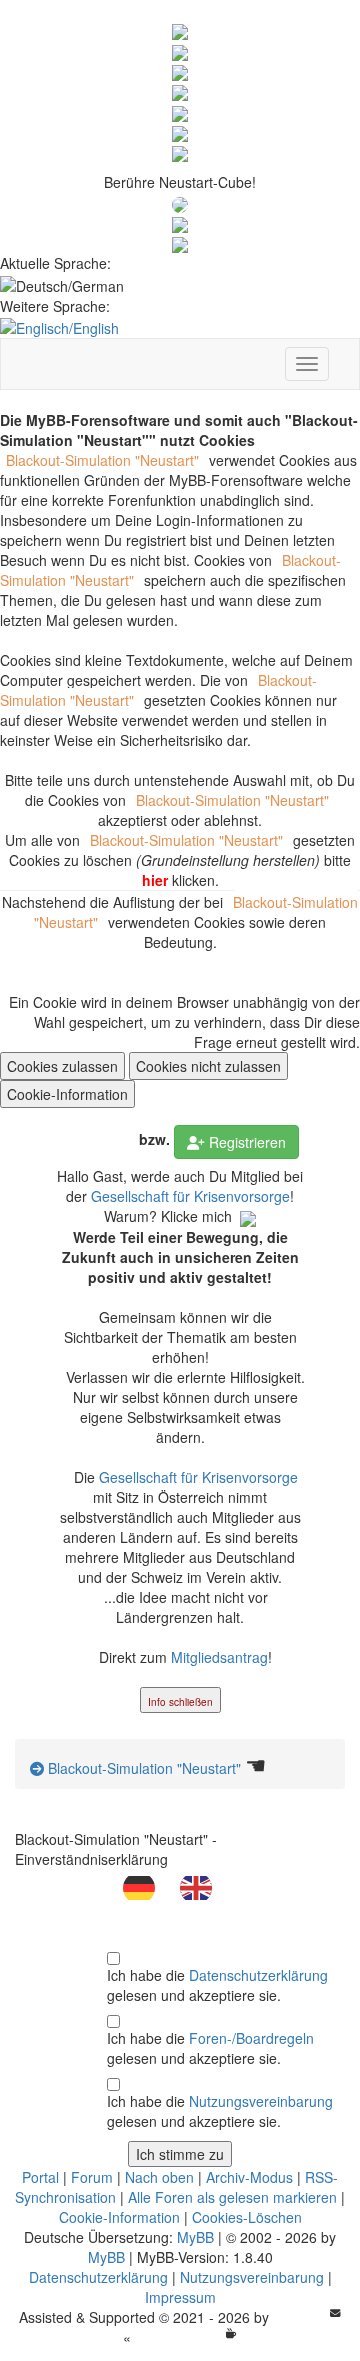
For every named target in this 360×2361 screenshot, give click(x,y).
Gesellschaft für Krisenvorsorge (190, 1196)
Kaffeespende (178, 2337)
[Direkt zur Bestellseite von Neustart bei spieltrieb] (180, 243)
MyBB (195, 2237)
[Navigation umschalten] (307, 364)
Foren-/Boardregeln (251, 2038)
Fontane (299, 2317)
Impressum (180, 2297)
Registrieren (245, 1142)
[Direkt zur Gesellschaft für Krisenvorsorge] (180, 223)
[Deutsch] (151, 1886)
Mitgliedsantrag (219, 1657)
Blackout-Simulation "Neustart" (142, 1768)
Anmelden (88, 1142)
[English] (208, 1886)
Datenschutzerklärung (258, 1975)
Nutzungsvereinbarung (261, 2101)
